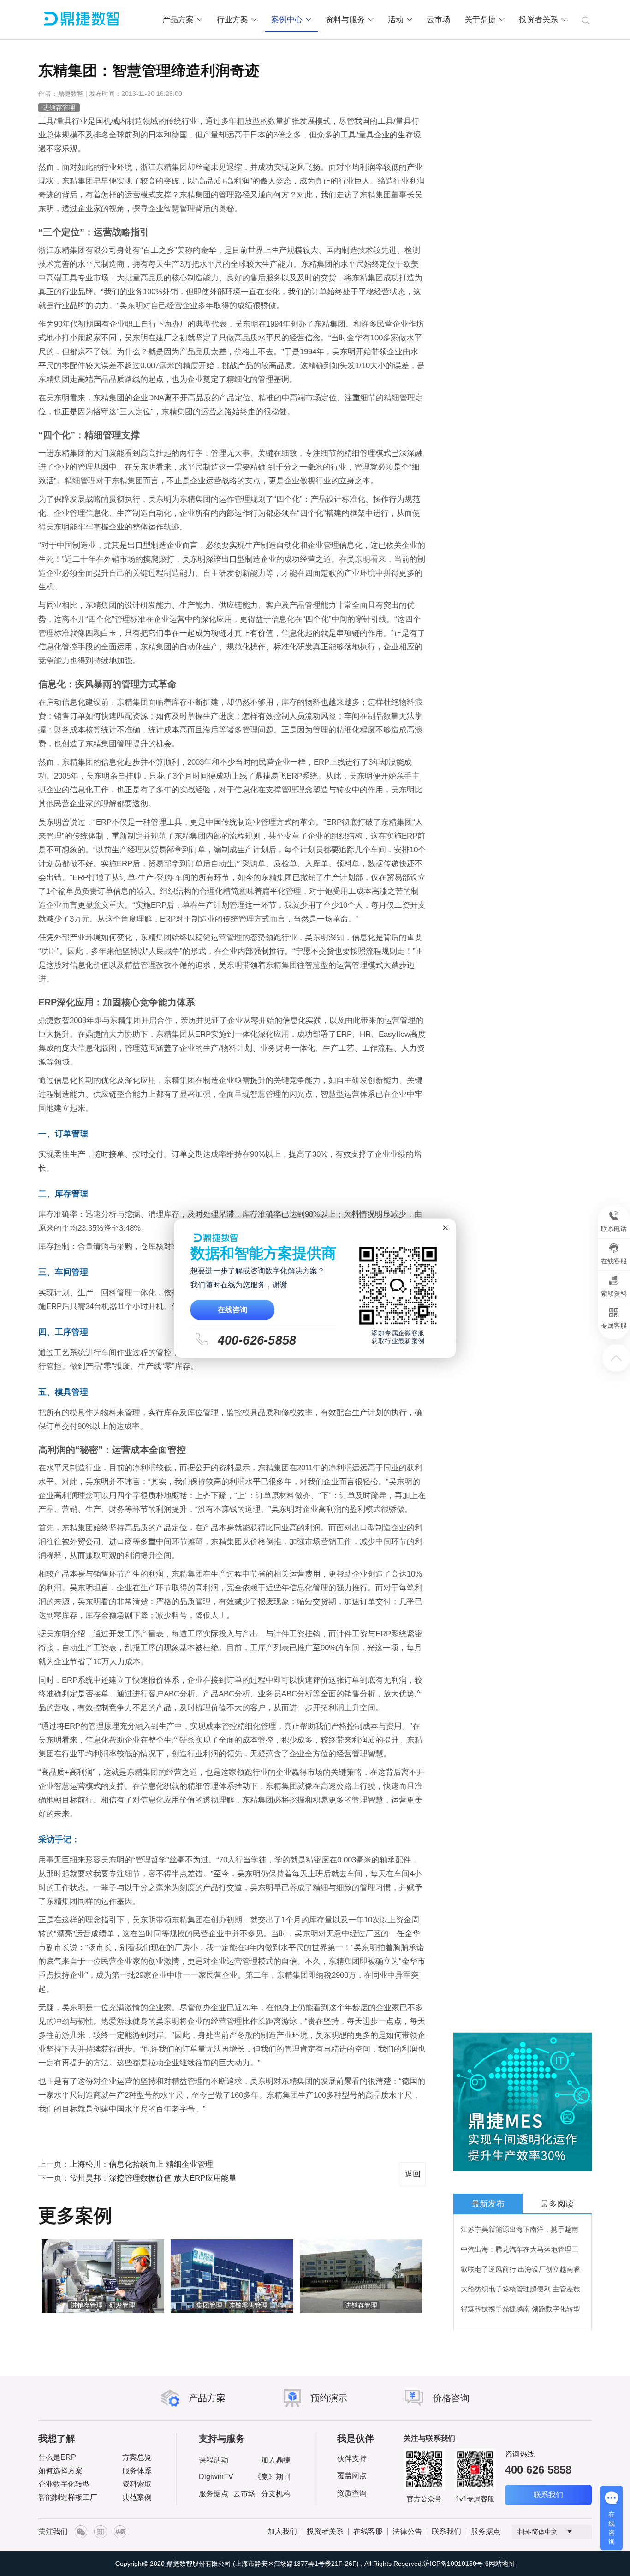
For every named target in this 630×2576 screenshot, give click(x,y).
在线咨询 (233, 1309)
